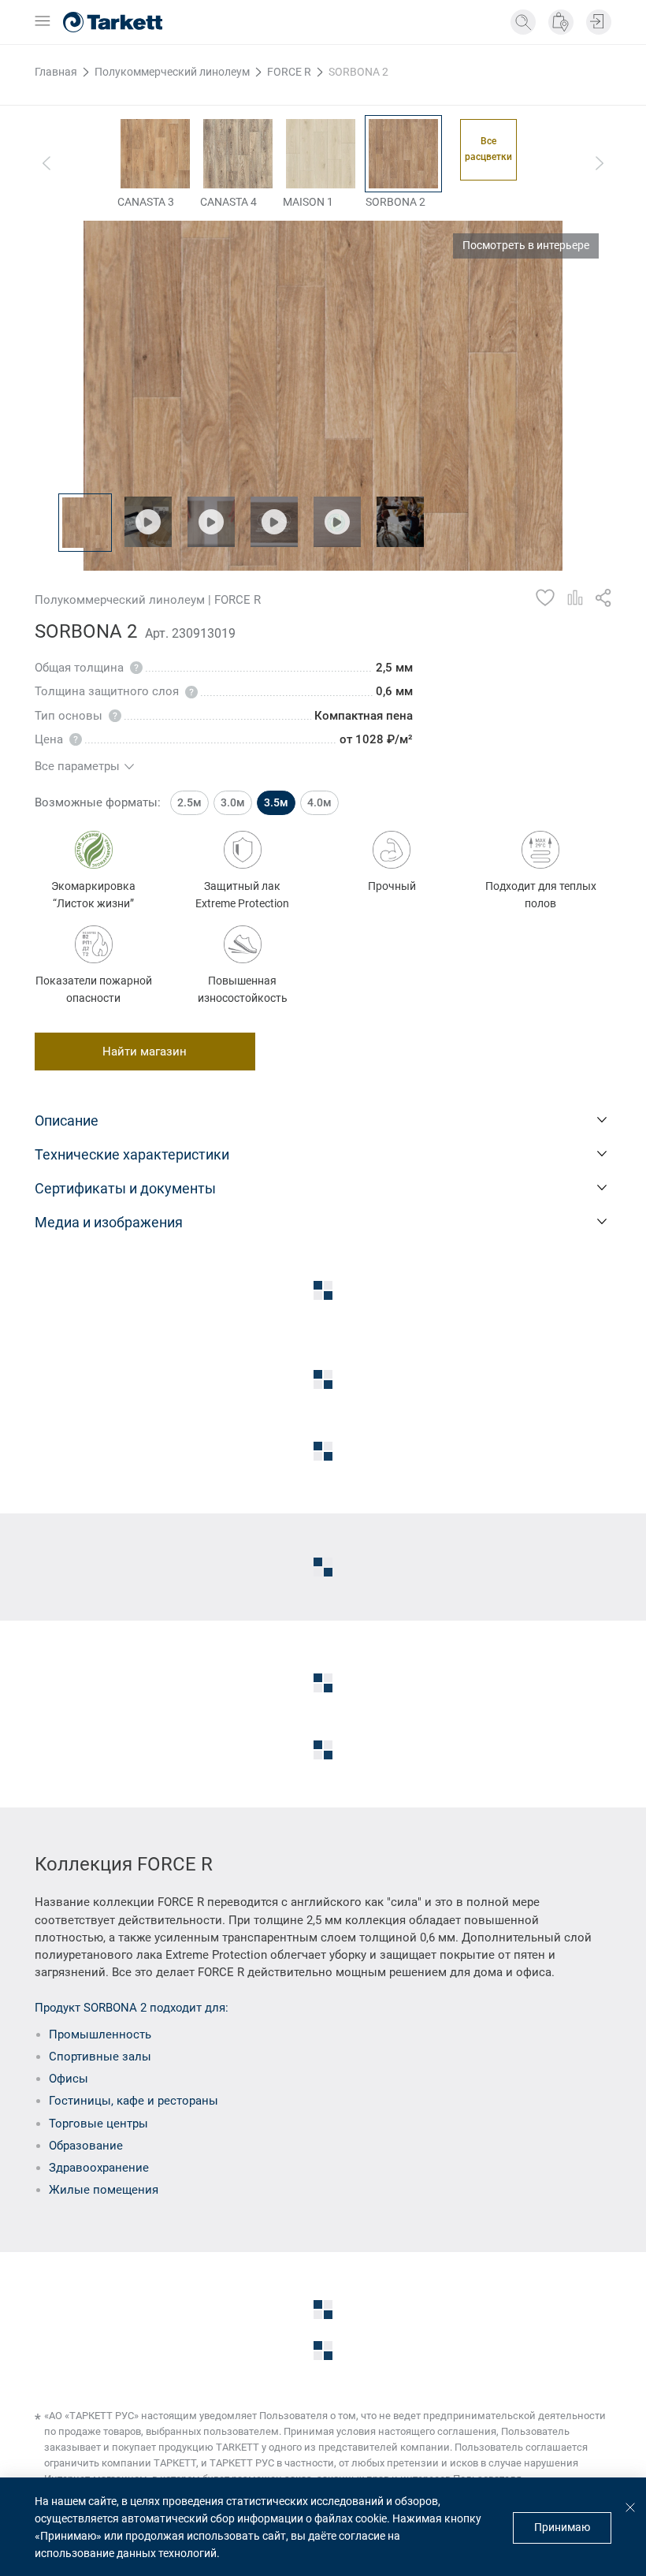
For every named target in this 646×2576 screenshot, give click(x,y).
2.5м (189, 802)
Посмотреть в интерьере (526, 245)
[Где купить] (561, 22)
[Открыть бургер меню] (43, 22)
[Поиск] (523, 22)
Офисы (69, 2079)
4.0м (319, 802)
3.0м (233, 802)
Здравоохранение (99, 2168)
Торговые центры (98, 2124)
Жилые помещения (104, 2190)
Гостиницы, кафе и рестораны (134, 2101)
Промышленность (100, 2034)
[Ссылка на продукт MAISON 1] (321, 154)
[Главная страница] (113, 22)
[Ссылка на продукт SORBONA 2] (403, 154)
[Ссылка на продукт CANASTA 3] (155, 154)
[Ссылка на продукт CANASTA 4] (238, 154)
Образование (86, 2146)
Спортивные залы (100, 2057)
